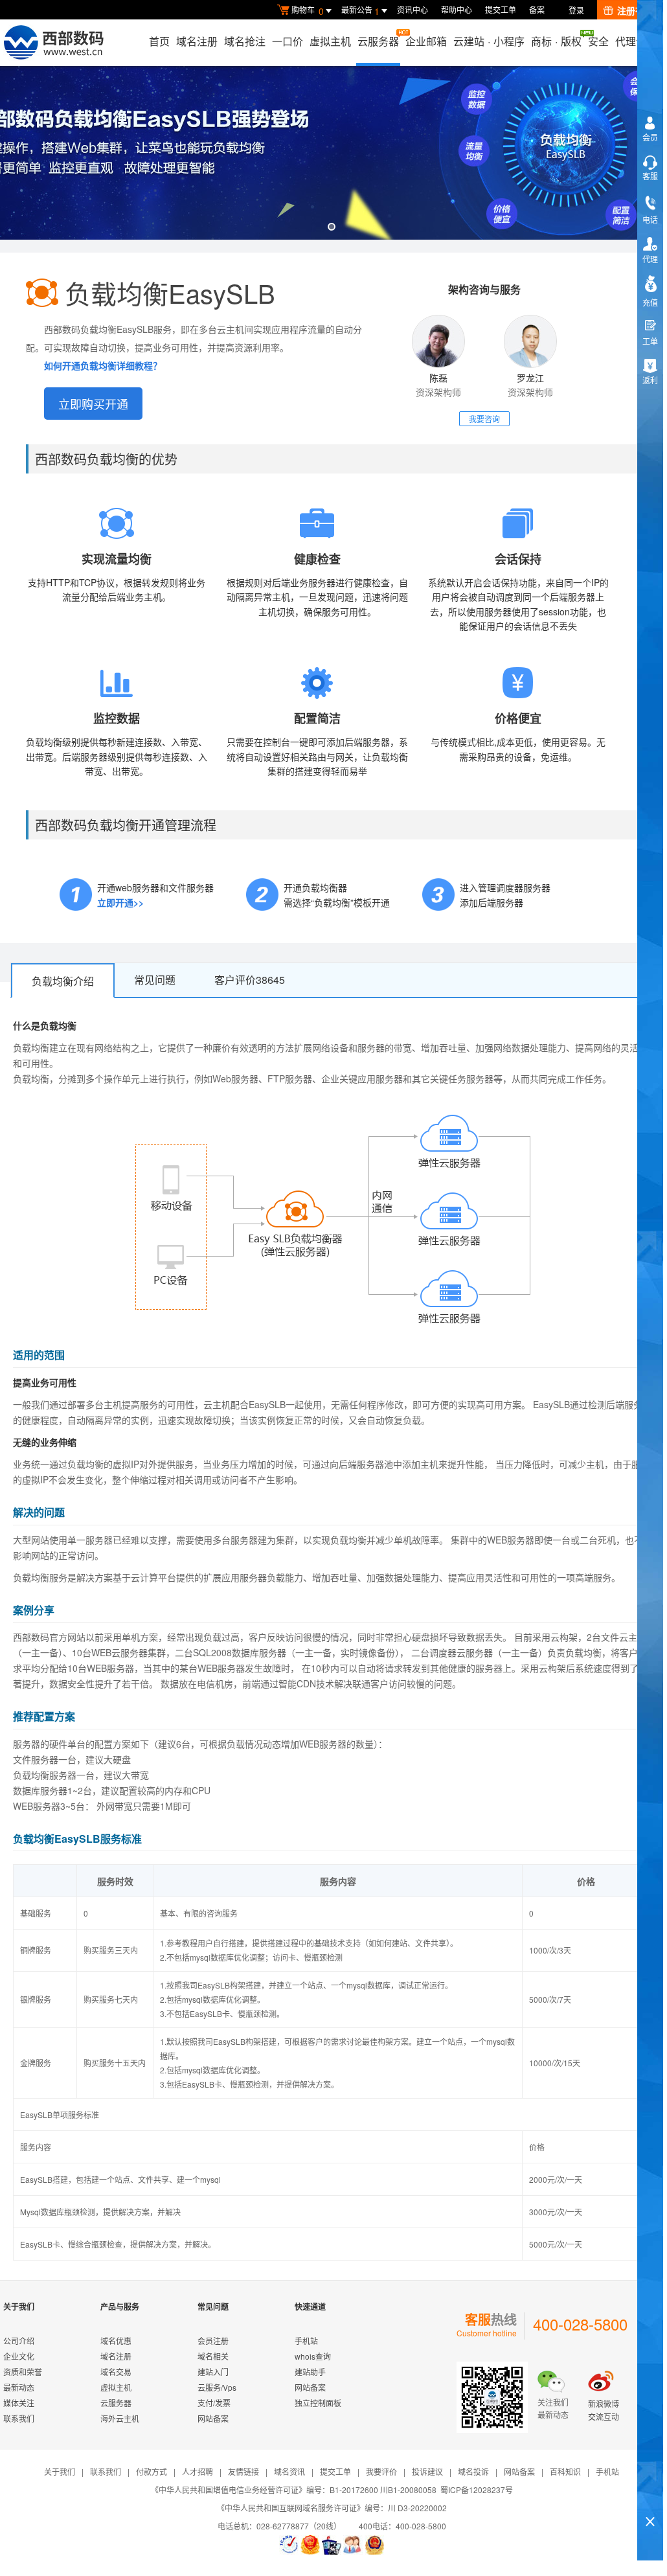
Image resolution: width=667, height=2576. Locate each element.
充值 (650, 302)
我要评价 (381, 2471)
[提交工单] (353, 2545)
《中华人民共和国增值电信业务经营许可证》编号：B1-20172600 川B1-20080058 (294, 2490)
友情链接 (243, 2471)
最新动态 (19, 2387)
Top (650, 2499)
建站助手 (310, 2372)
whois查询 (313, 2356)
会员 (650, 137)
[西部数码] (53, 43)
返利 (650, 380)
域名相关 (213, 2356)
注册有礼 (635, 10)
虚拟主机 (330, 41)
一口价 (288, 41)
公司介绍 (19, 2341)
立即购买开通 (93, 404)
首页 (159, 41)
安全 (598, 41)
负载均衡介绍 (63, 981)
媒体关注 (19, 2403)
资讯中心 (413, 9)
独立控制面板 (318, 2403)
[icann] (289, 2545)
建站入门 (213, 2372)
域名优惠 (116, 2341)
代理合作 (636, 41)
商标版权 (556, 41)
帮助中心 (457, 9)
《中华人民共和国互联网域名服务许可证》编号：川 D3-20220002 (332, 2508)
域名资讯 (289, 2471)
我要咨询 (484, 419)
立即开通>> (120, 902)
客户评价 (250, 980)
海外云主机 (120, 2418)
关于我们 (60, 2471)
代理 (650, 259)
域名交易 (116, 2372)
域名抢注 (245, 41)
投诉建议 (427, 2471)
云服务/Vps (217, 2387)
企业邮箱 (426, 41)
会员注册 (213, 2341)
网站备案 (213, 2418)
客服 (650, 176)
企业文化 (19, 2356)
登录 (576, 10)
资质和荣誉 (23, 2372)
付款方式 (152, 2471)
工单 (650, 341)
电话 (650, 219)
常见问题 (155, 980)
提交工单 (501, 9)
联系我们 (19, 2418)
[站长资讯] (332, 2545)
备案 (537, 9)
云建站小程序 (489, 41)
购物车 (308, 11)
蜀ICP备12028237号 (477, 2490)
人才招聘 (198, 2471)
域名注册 (197, 41)
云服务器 (378, 41)
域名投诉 (473, 2471)
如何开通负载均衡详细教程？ (103, 365)
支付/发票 (214, 2403)
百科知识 (565, 2471)
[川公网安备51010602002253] (374, 2545)
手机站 (306, 2341)
